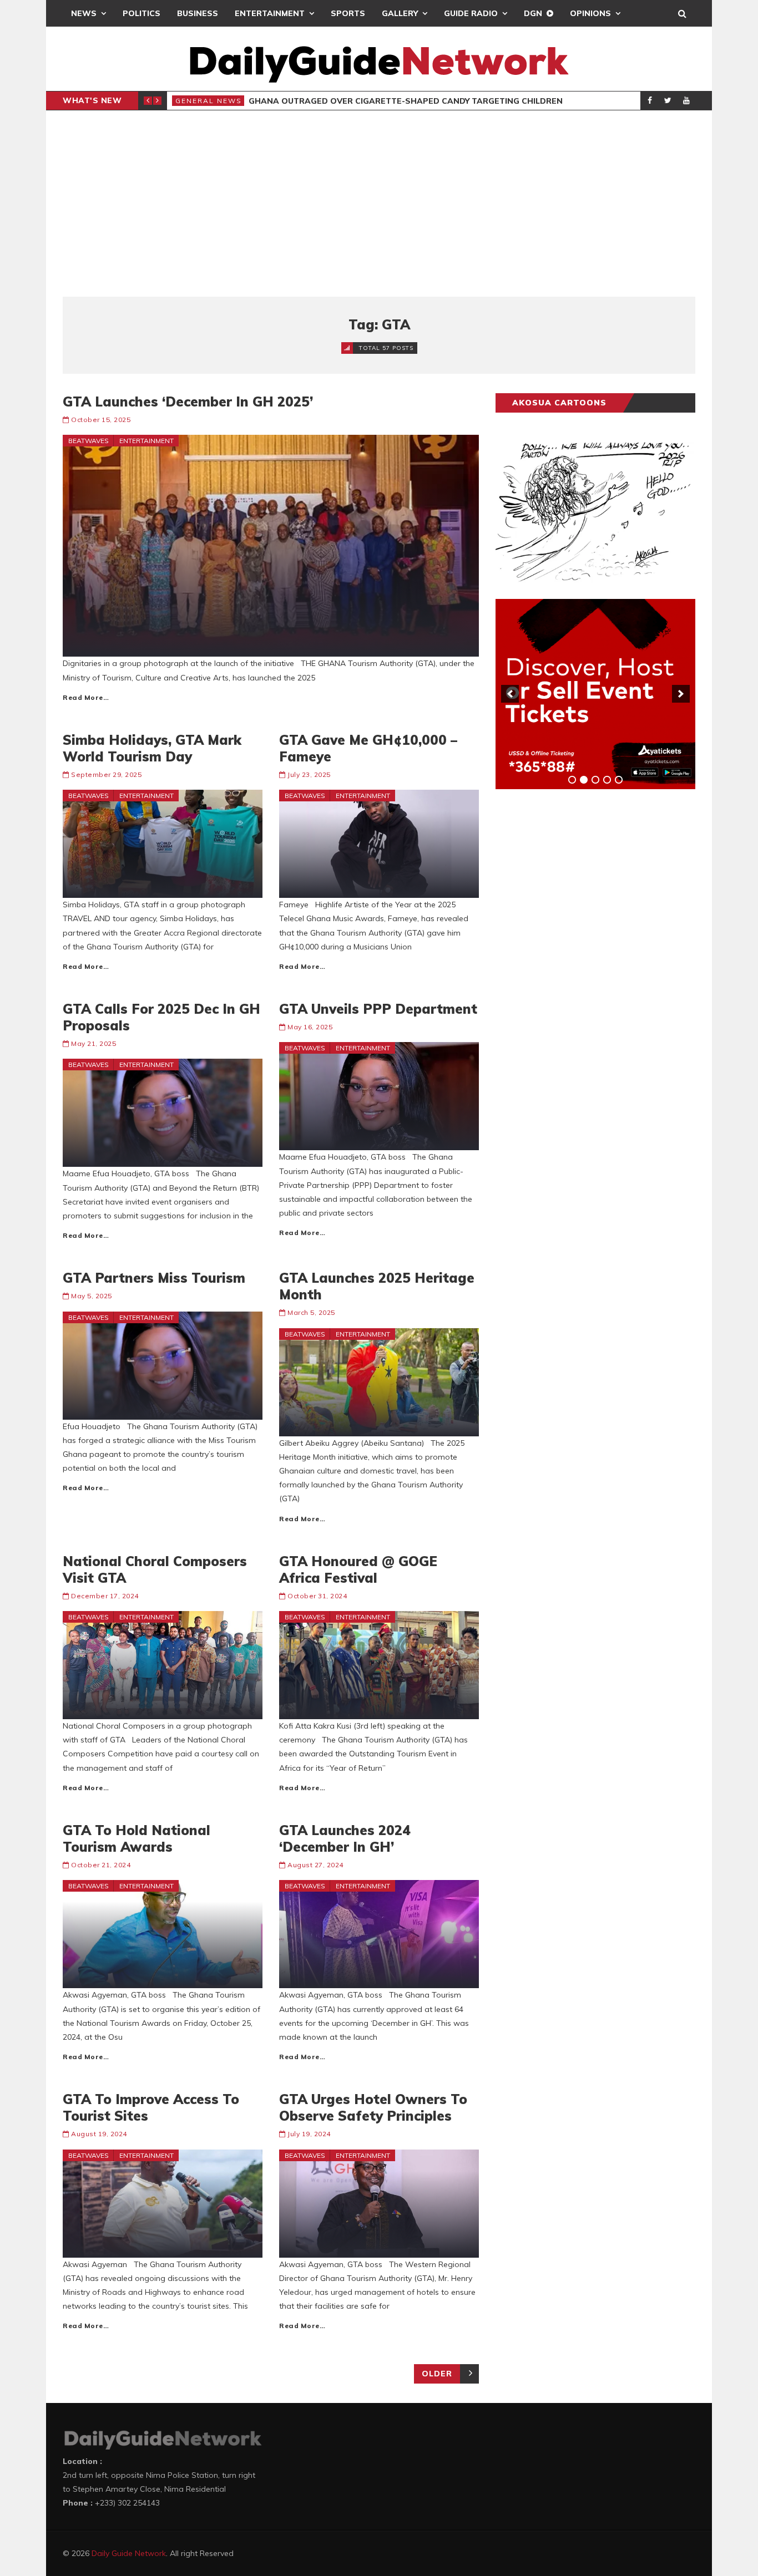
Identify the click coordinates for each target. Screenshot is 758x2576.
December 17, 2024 (105, 1596)
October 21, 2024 (101, 1865)
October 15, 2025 (101, 420)
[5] (619, 780)
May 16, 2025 (310, 1027)
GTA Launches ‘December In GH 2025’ (188, 402)
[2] (584, 780)
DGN (533, 13)
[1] (572, 780)
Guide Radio (471, 13)
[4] (607, 780)
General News (209, 101)
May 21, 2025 (94, 1043)
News (84, 13)
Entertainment (270, 13)
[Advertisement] (379, 204)
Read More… (86, 697)
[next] (681, 694)
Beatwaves (89, 441)
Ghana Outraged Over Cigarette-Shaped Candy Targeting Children (406, 101)
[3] (595, 780)
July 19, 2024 (309, 2134)
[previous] (510, 694)
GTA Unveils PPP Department (378, 1009)
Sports (348, 13)
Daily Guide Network (129, 2553)
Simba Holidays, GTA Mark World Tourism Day (152, 748)
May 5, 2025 (92, 1296)
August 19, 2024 (99, 2134)
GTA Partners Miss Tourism (154, 1278)
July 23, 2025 (309, 774)
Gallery (400, 13)
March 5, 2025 (311, 1312)
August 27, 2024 (315, 1865)
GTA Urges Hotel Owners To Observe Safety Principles (373, 2107)
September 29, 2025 (106, 774)
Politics (142, 13)
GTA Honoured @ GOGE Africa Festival (358, 1569)
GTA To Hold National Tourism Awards (137, 1838)
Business (198, 13)
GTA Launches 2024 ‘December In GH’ (345, 1838)
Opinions (590, 13)
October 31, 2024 (317, 1596)
